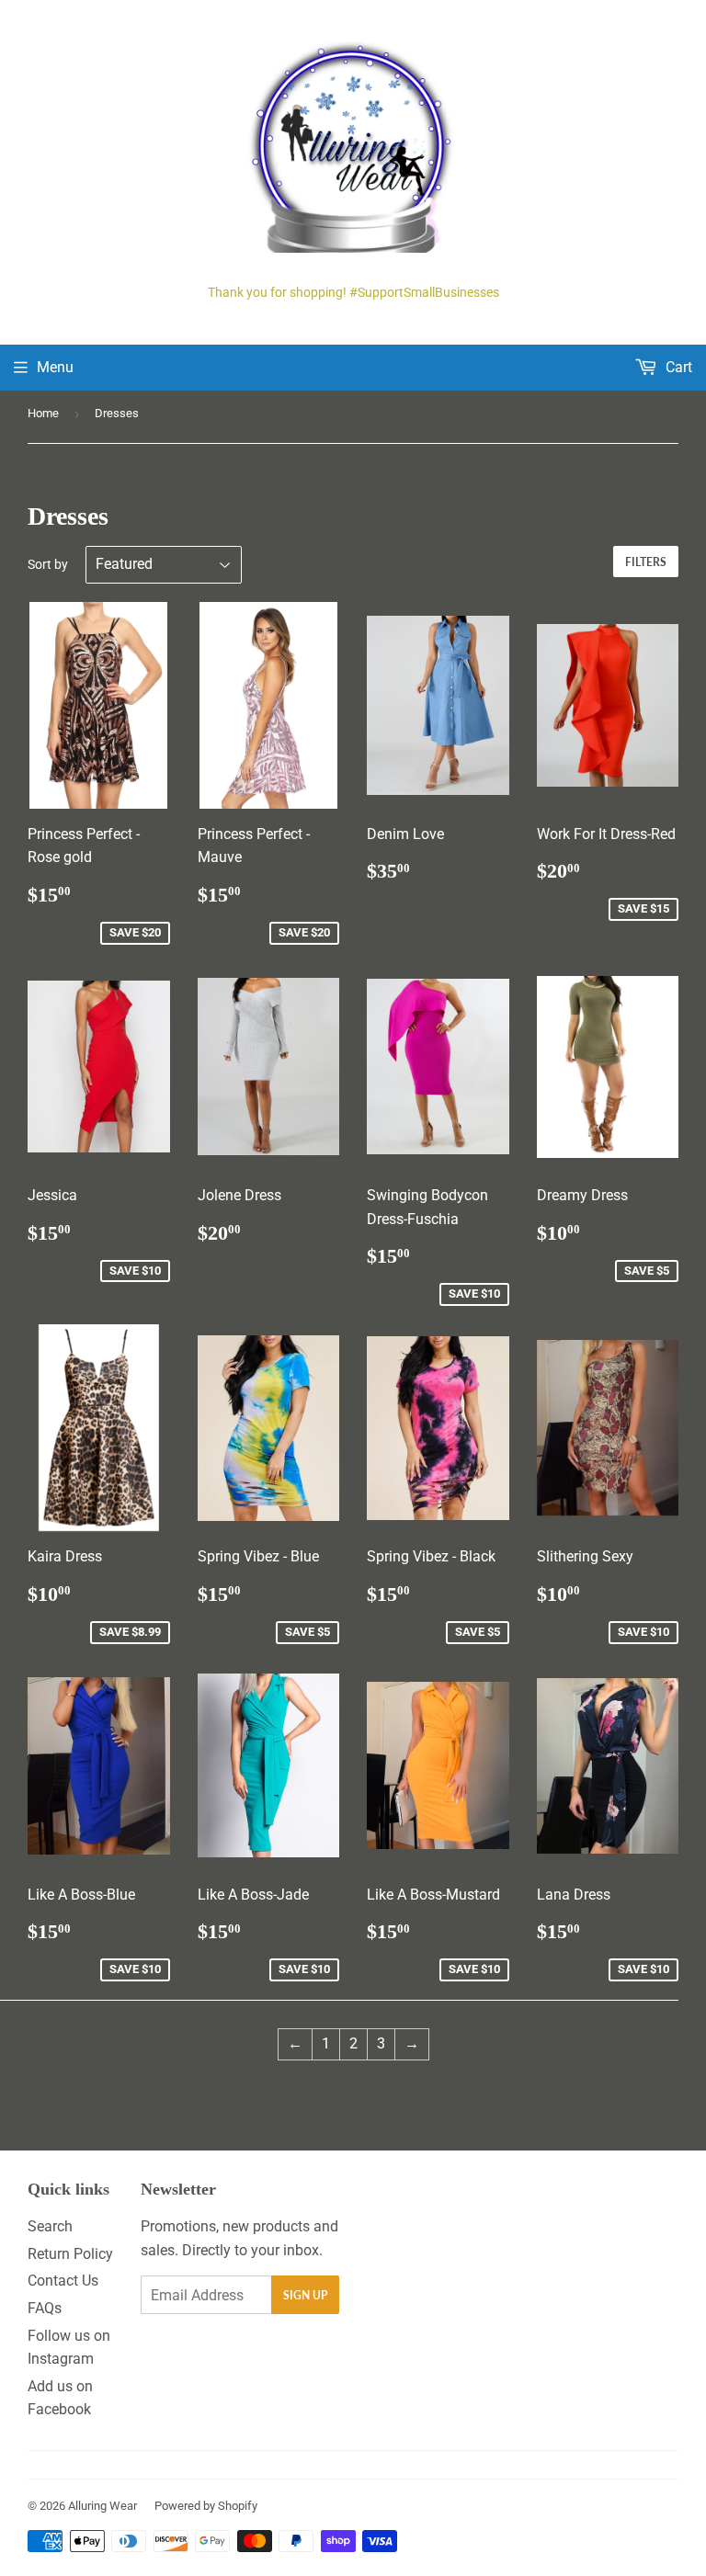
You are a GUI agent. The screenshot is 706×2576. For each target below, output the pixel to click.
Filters (646, 562)
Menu (55, 367)
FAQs (45, 2308)
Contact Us (63, 2281)
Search (50, 2226)
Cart (677, 367)
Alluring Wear (102, 2506)
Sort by (48, 564)
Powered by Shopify (206, 2506)
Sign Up (305, 2295)
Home (43, 413)
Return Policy (70, 2254)
